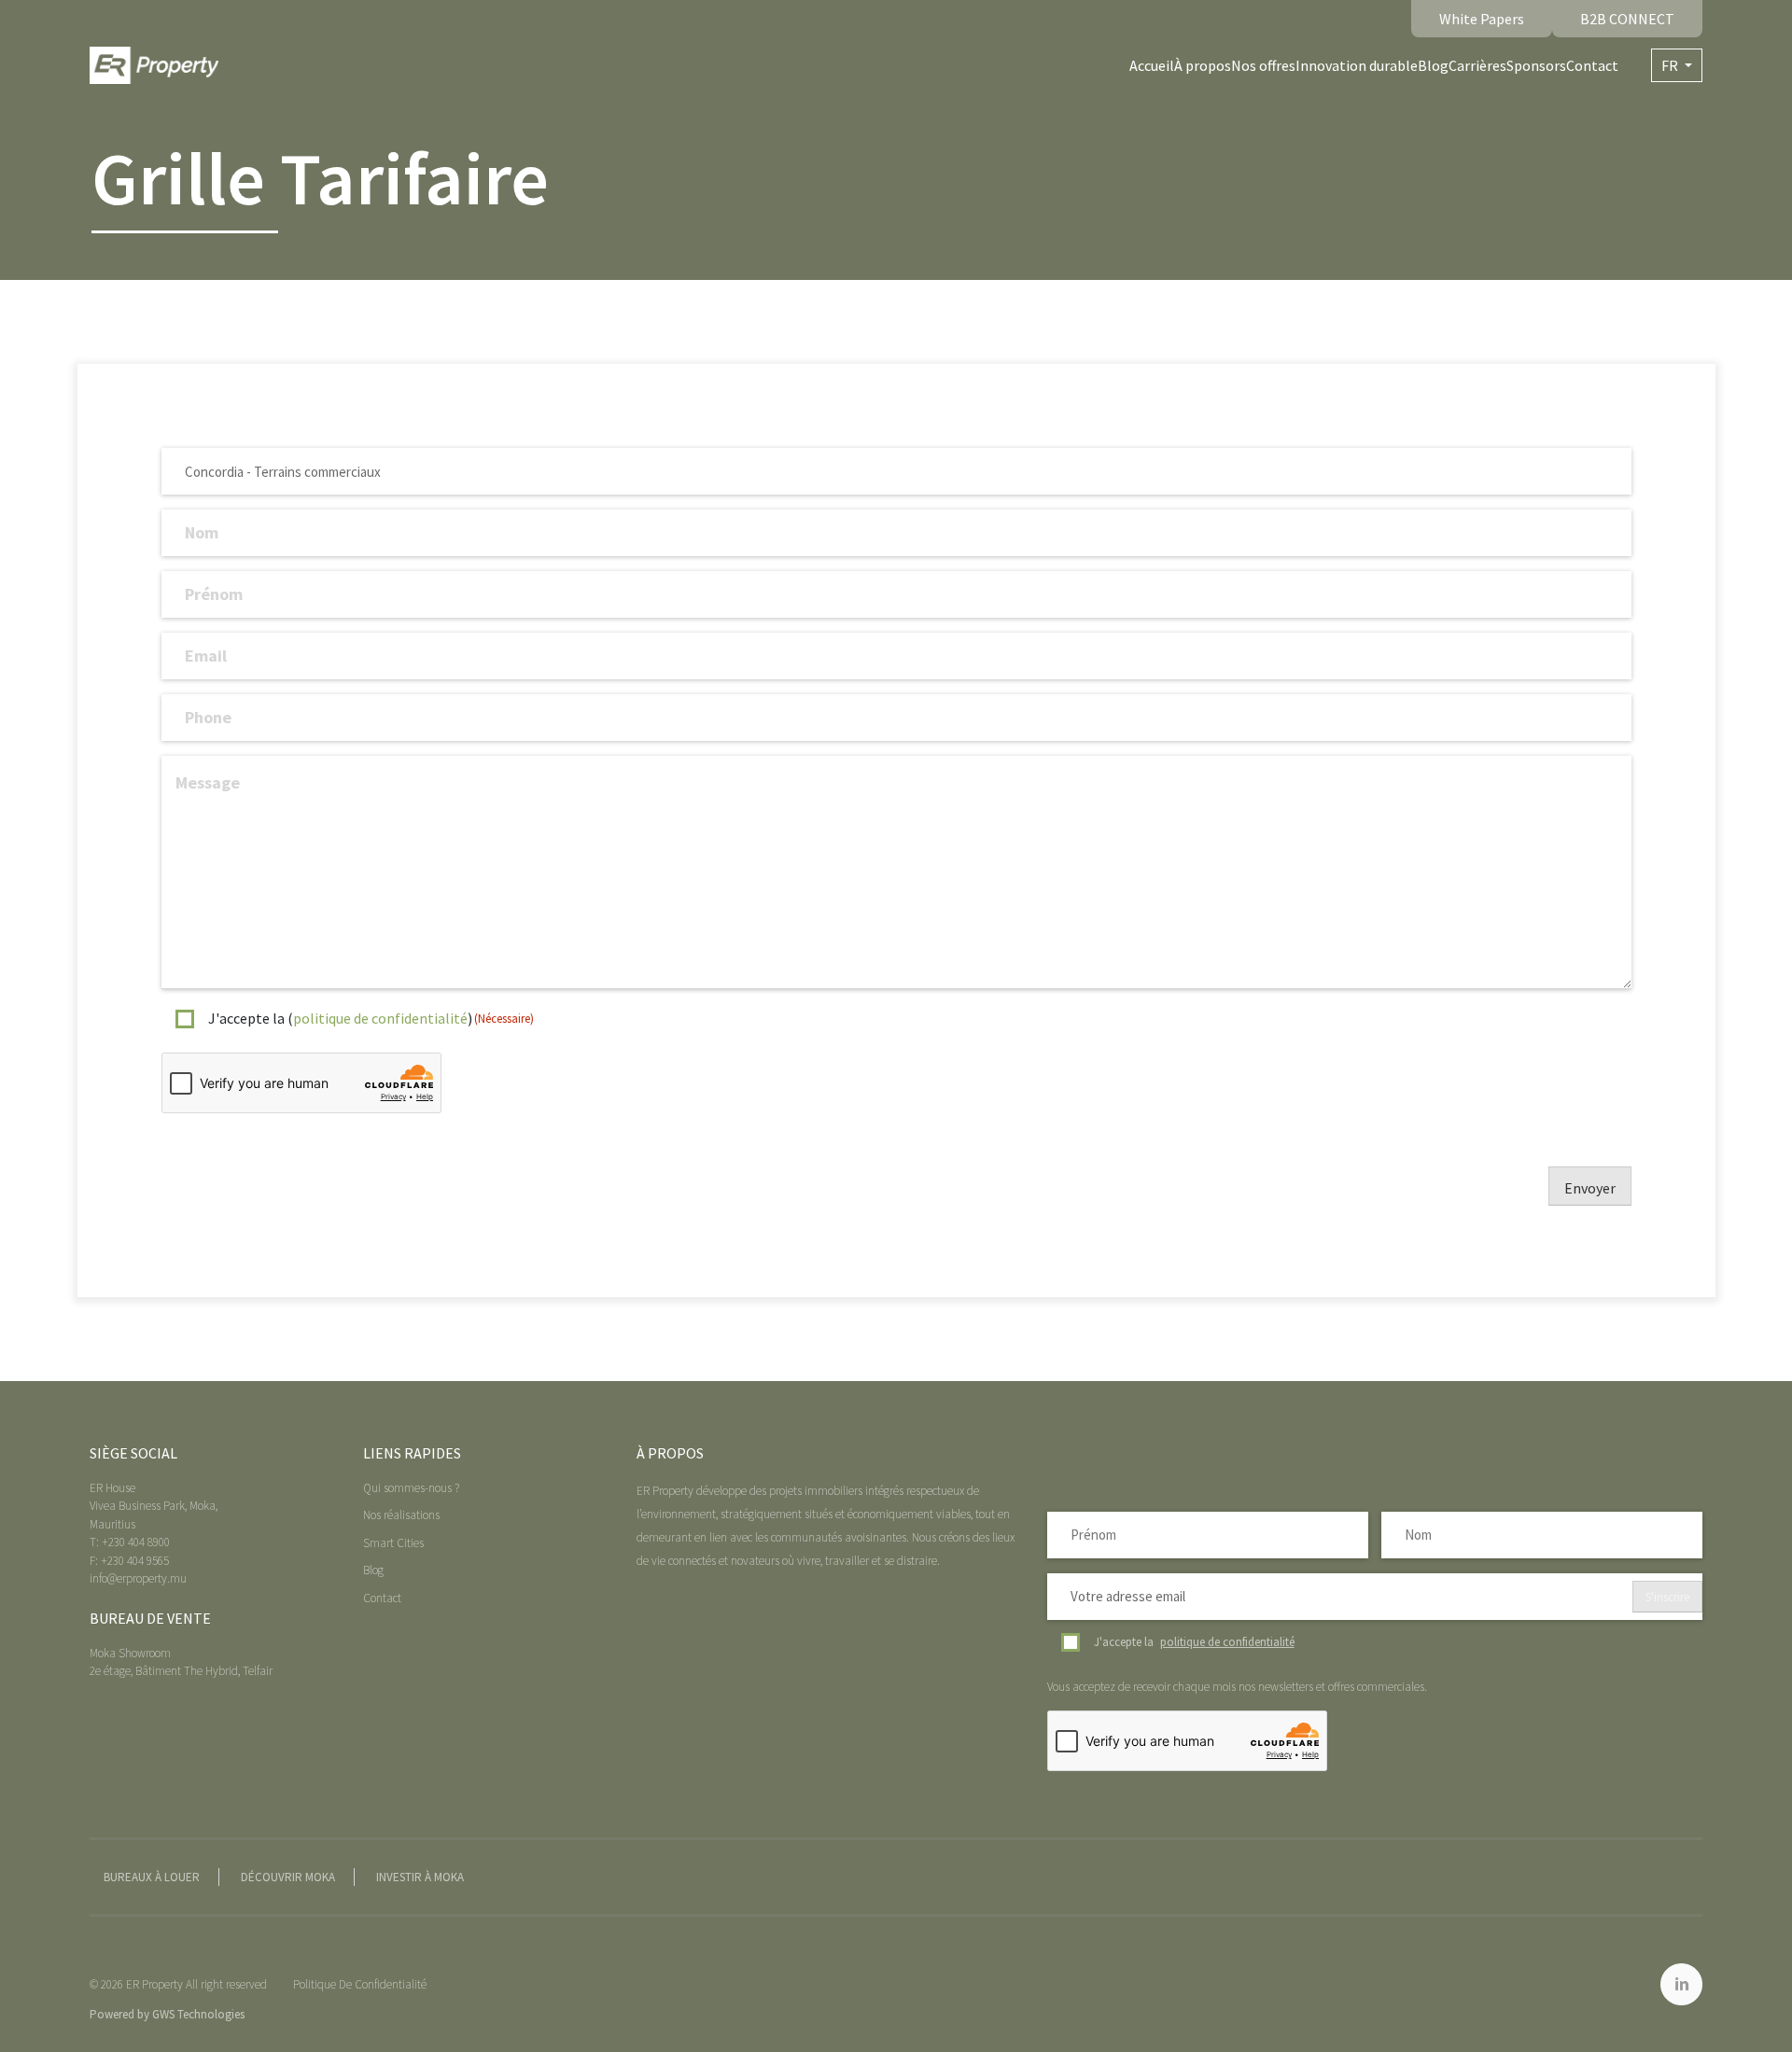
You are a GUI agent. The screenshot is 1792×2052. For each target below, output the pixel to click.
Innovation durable (1357, 65)
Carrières (1477, 65)
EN (1677, 98)
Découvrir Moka (288, 1877)
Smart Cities (393, 1543)
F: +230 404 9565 (129, 1561)
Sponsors (1536, 65)
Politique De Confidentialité (360, 1984)
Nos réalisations (401, 1515)
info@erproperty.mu (138, 1578)
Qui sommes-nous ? (411, 1488)
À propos (1203, 65)
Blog (1433, 65)
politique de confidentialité (380, 1018)
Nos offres (1263, 65)
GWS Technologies (198, 2014)
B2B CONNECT (1627, 19)
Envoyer (1590, 1188)
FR (1671, 65)
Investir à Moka (420, 1877)
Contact (1592, 65)
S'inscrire (1667, 1597)
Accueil (1152, 65)
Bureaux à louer (152, 1877)
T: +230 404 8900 (130, 1542)
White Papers (1482, 19)
